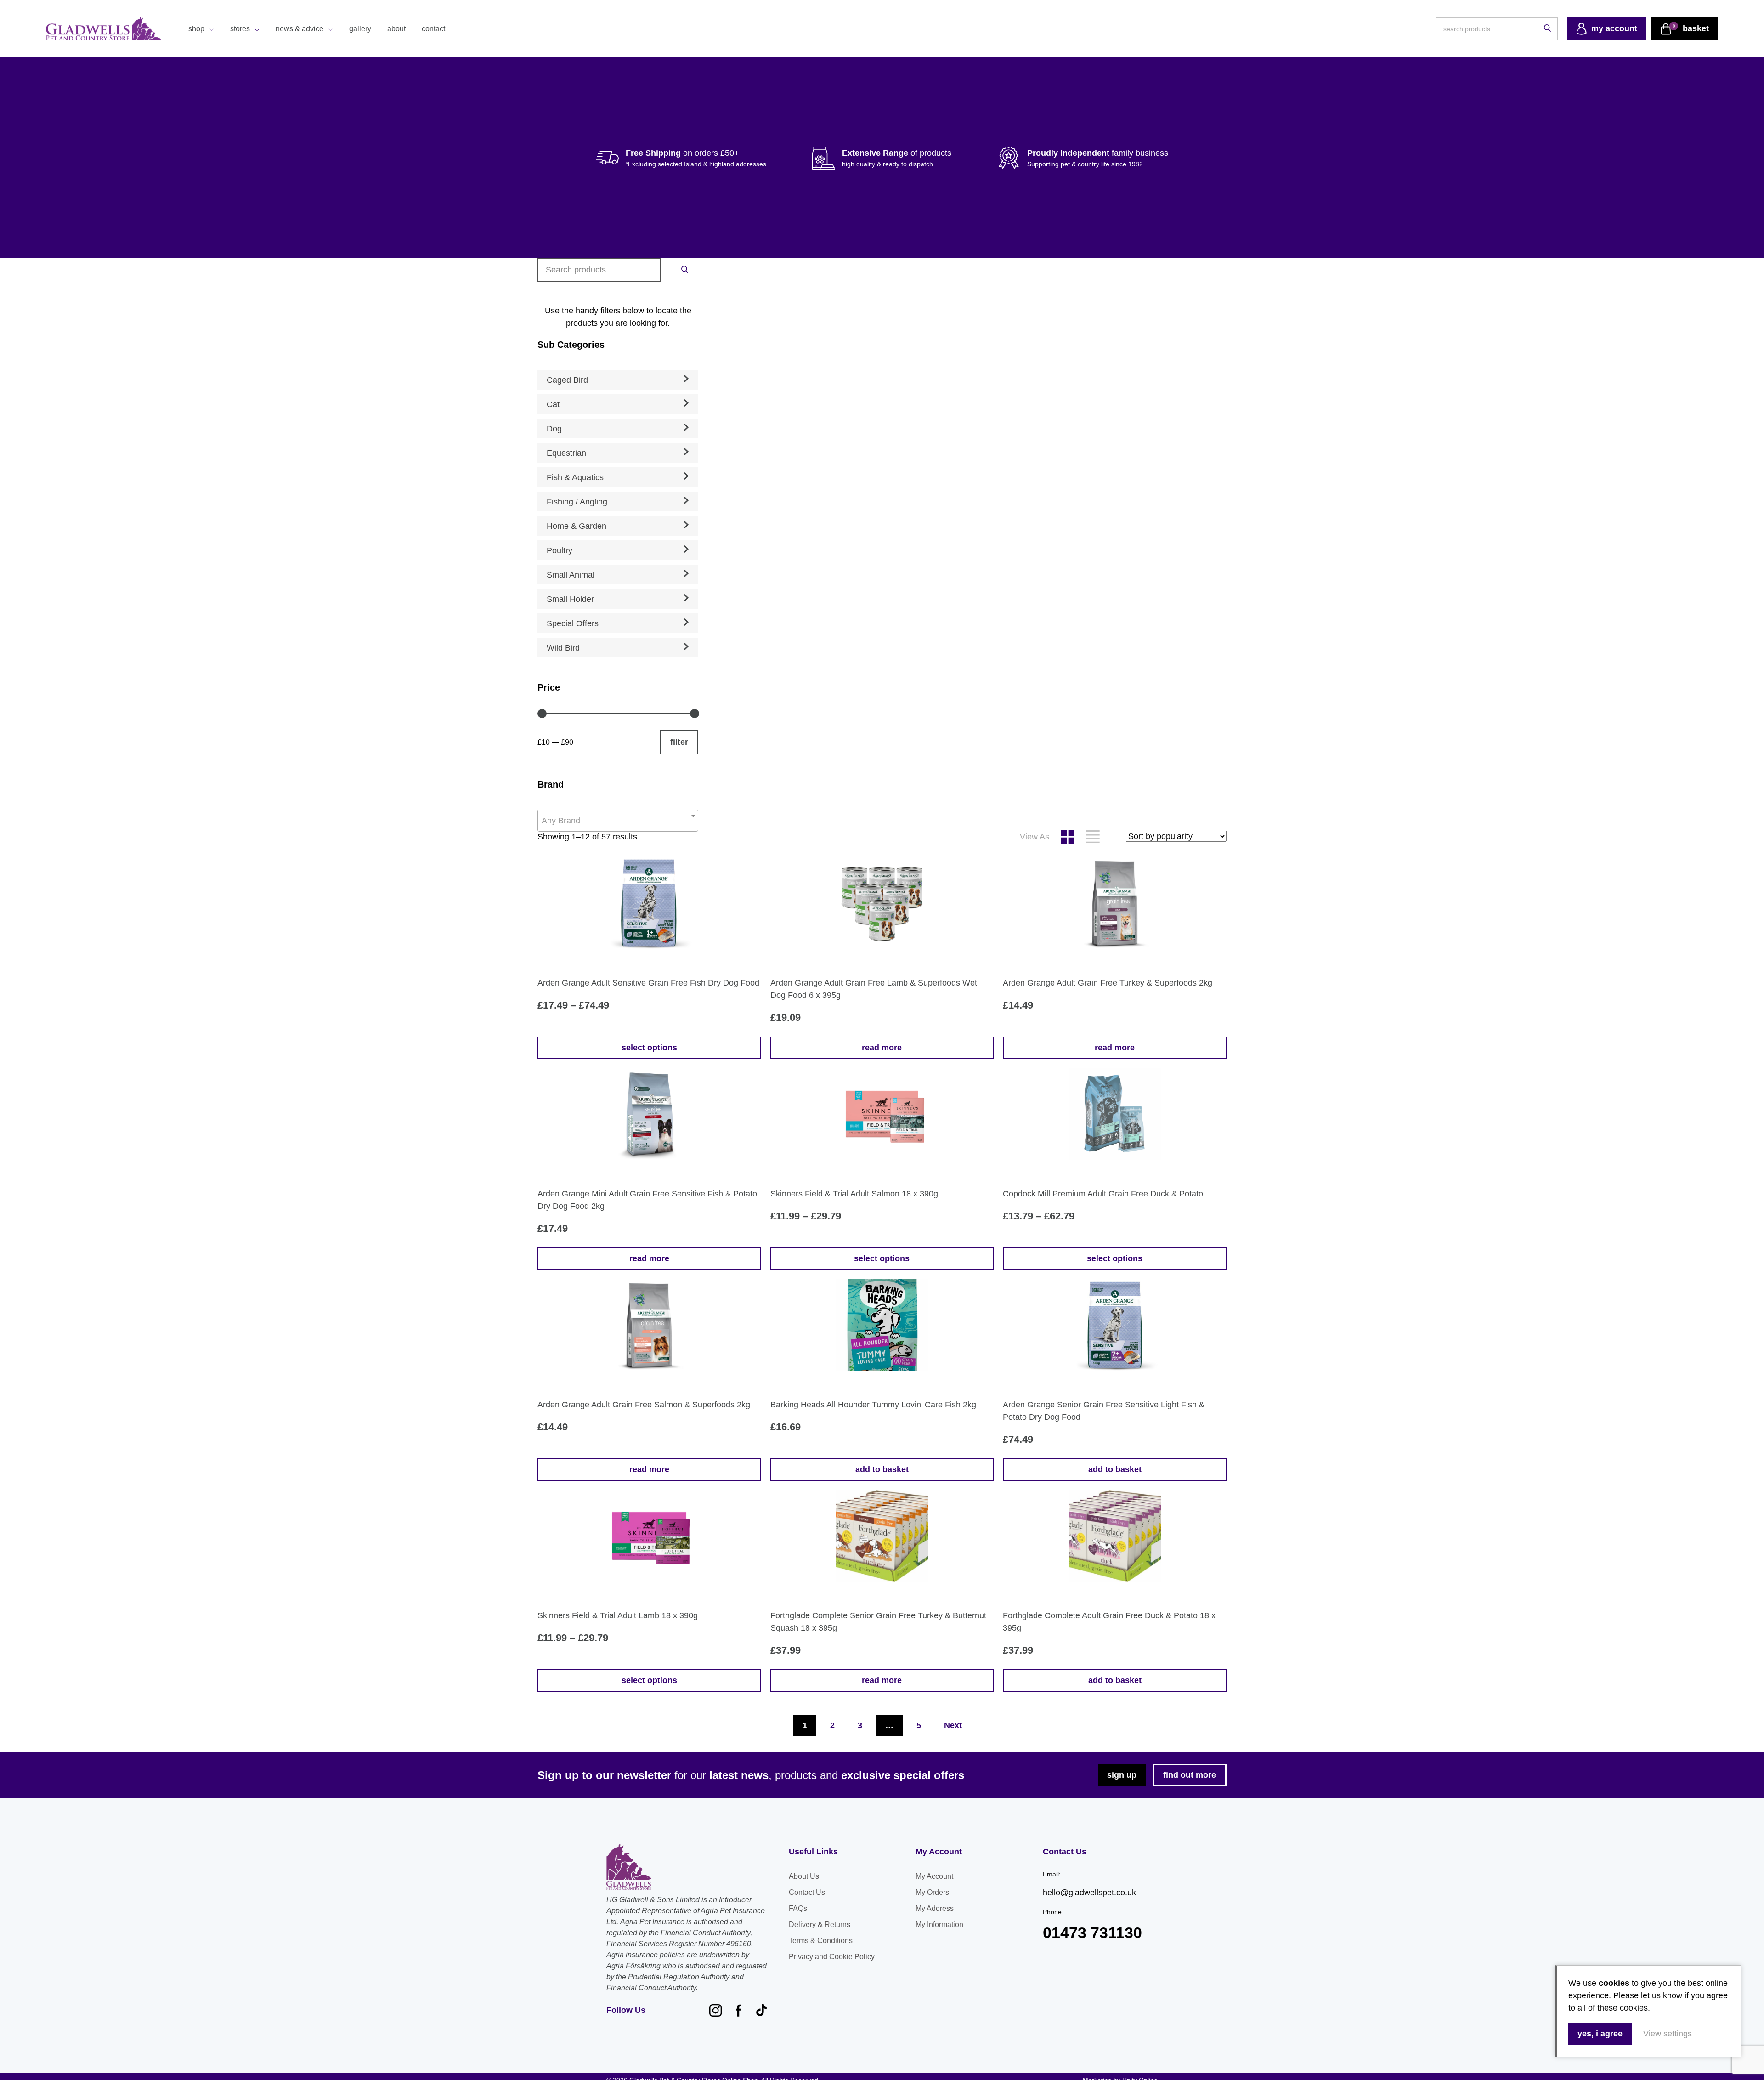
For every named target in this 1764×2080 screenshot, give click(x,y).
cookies (1614, 1983)
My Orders (932, 1892)
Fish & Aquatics (575, 477)
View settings (1668, 2034)
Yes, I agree (1600, 2034)
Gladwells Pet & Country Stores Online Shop (103, 29)
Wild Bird (563, 648)
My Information (939, 1924)
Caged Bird (567, 380)
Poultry (560, 550)
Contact (433, 29)
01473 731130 (1092, 1933)
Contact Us (807, 1892)
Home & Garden (577, 526)
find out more (1190, 1775)
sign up (1122, 1775)
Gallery (360, 29)
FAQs (798, 1908)
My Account (934, 1876)
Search (684, 269)
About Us (804, 1876)
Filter (679, 742)
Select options (649, 1048)
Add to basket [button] (882, 1469)
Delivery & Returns (820, 1924)
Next (953, 1725)
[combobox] (618, 821)
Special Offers (573, 623)
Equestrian (566, 453)
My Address (935, 1908)
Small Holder (570, 599)
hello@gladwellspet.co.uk (1089, 1893)
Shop (196, 29)
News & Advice (300, 29)
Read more (882, 1048)
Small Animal (571, 575)
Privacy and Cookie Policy (832, 1957)
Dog (554, 429)
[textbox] (618, 821)
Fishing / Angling (577, 502)
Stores (240, 29)
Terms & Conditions (821, 1941)
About (396, 29)
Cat (553, 404)
